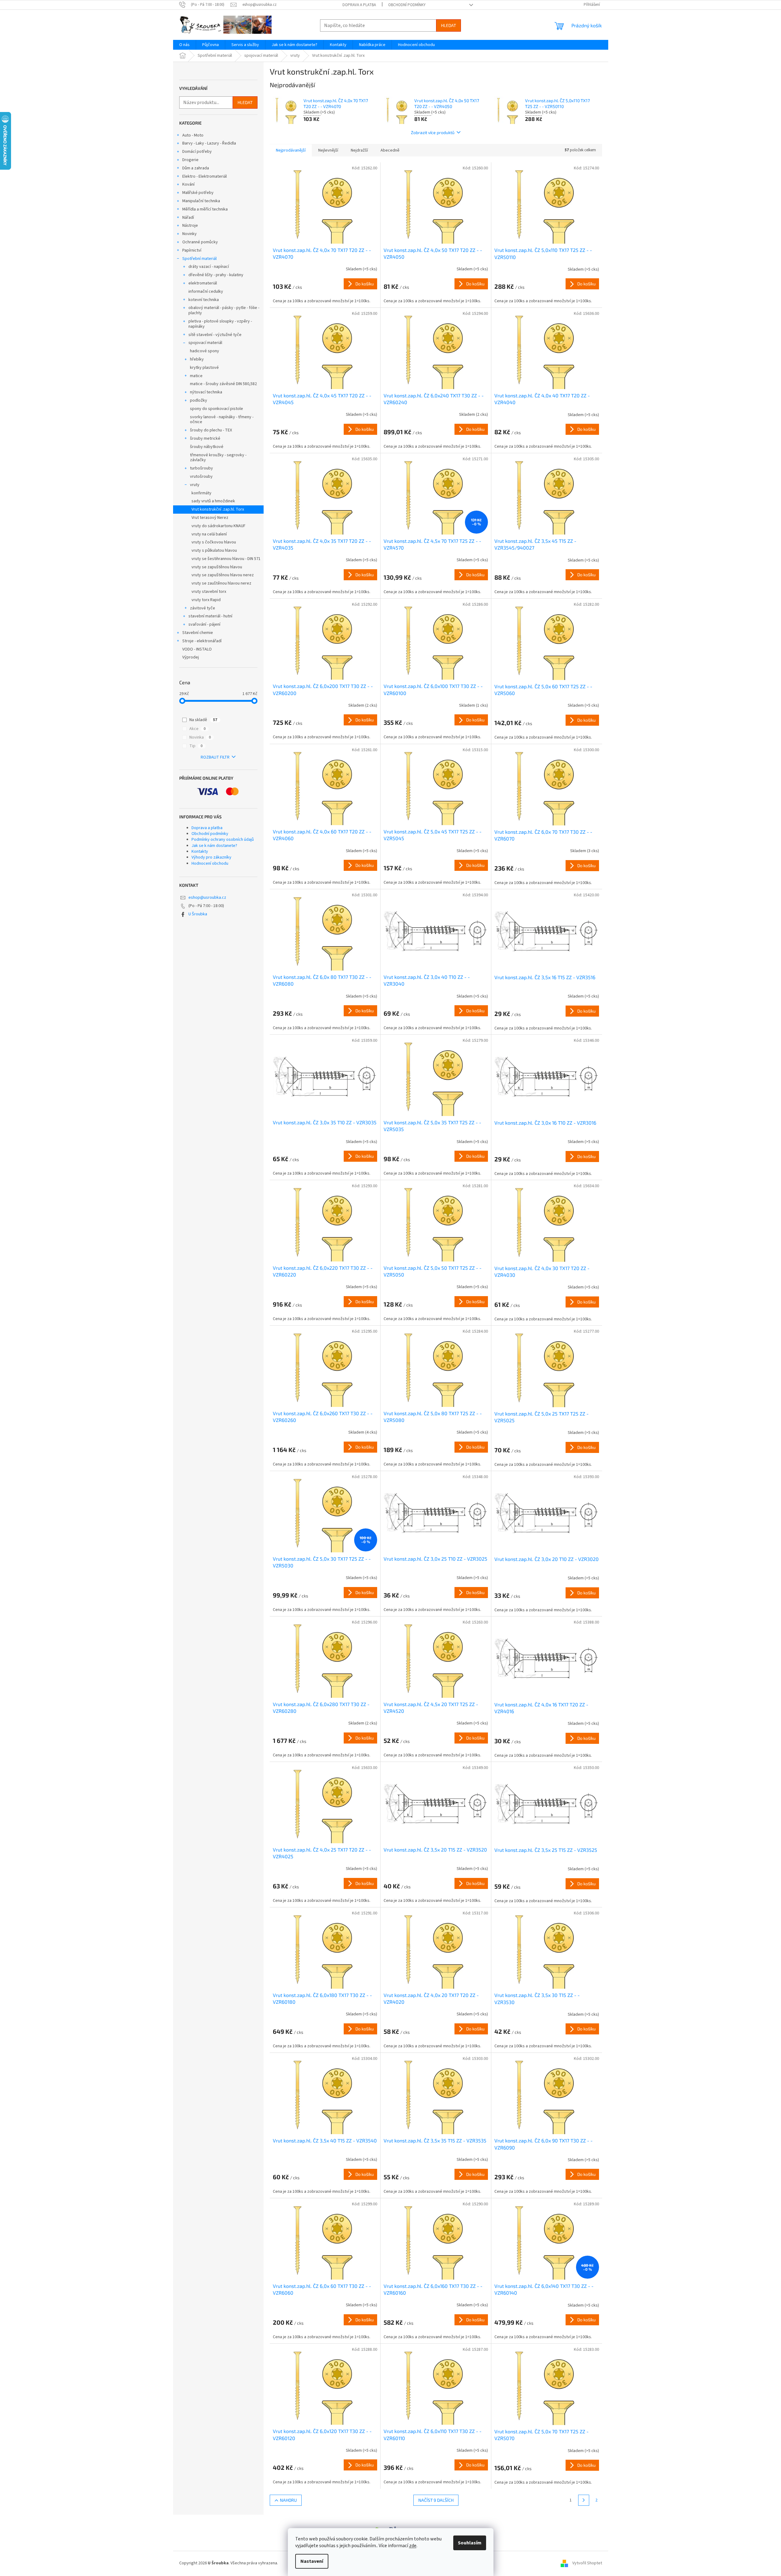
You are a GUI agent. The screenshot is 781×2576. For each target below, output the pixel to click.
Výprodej (191, 657)
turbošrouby (201, 468)
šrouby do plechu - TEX (211, 430)
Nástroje (190, 226)
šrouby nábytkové (207, 447)
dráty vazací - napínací (209, 267)
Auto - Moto (193, 135)
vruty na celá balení (209, 534)
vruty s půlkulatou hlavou (214, 550)
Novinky (189, 234)
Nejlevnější (328, 150)
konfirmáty (201, 493)
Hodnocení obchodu (210, 863)
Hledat (448, 25)
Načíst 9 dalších (436, 2500)
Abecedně (390, 150)
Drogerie (190, 160)
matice (196, 376)
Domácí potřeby (197, 152)
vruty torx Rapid (206, 600)
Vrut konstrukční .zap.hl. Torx (218, 509)
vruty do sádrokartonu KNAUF (218, 526)
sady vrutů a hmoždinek (213, 501)
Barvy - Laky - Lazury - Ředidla (209, 143)
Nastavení (312, 2561)
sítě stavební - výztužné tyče (215, 335)
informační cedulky (206, 292)
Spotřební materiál (199, 259)
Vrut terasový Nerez (210, 518)
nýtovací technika (206, 392)
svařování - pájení (204, 624)
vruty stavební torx (209, 592)
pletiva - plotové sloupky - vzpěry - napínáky (220, 324)
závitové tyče (203, 608)
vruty (195, 485)
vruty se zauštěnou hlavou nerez (221, 583)
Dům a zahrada (196, 168)
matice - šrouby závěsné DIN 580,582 (223, 384)
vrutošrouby (201, 477)
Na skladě (203, 720)
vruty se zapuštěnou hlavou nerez (223, 575)
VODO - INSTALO (197, 649)
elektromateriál (203, 283)
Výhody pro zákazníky (211, 857)
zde (413, 2546)
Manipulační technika (201, 201)
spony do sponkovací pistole (217, 409)
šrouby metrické (205, 438)
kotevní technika (204, 300)
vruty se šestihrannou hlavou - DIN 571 (226, 559)
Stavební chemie (198, 633)
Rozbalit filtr (215, 757)
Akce (197, 729)
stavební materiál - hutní (210, 616)
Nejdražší (359, 150)
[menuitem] (184, 45)
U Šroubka (198, 914)
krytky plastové (204, 368)
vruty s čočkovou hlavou (214, 542)
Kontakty (200, 852)
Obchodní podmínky (407, 5)
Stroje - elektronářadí (202, 641)
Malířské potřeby (198, 193)
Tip (196, 746)
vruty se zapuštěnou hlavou (217, 567)
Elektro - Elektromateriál (205, 176)
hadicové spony (205, 351)
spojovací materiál (205, 343)
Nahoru (288, 2500)
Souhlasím (470, 2543)
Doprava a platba (359, 5)
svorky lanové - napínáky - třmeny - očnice (222, 420)
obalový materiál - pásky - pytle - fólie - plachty (224, 310)
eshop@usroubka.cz (207, 898)
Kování (188, 184)
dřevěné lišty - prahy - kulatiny (216, 275)
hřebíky (197, 359)
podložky (199, 400)
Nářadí (188, 218)
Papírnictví (192, 250)
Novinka (200, 737)
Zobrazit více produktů (433, 132)
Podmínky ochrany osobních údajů (223, 840)
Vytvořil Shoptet (587, 2563)
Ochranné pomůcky (200, 242)
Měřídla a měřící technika (205, 209)
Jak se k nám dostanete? (214, 846)
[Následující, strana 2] (584, 2500)
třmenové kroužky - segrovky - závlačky (218, 458)
